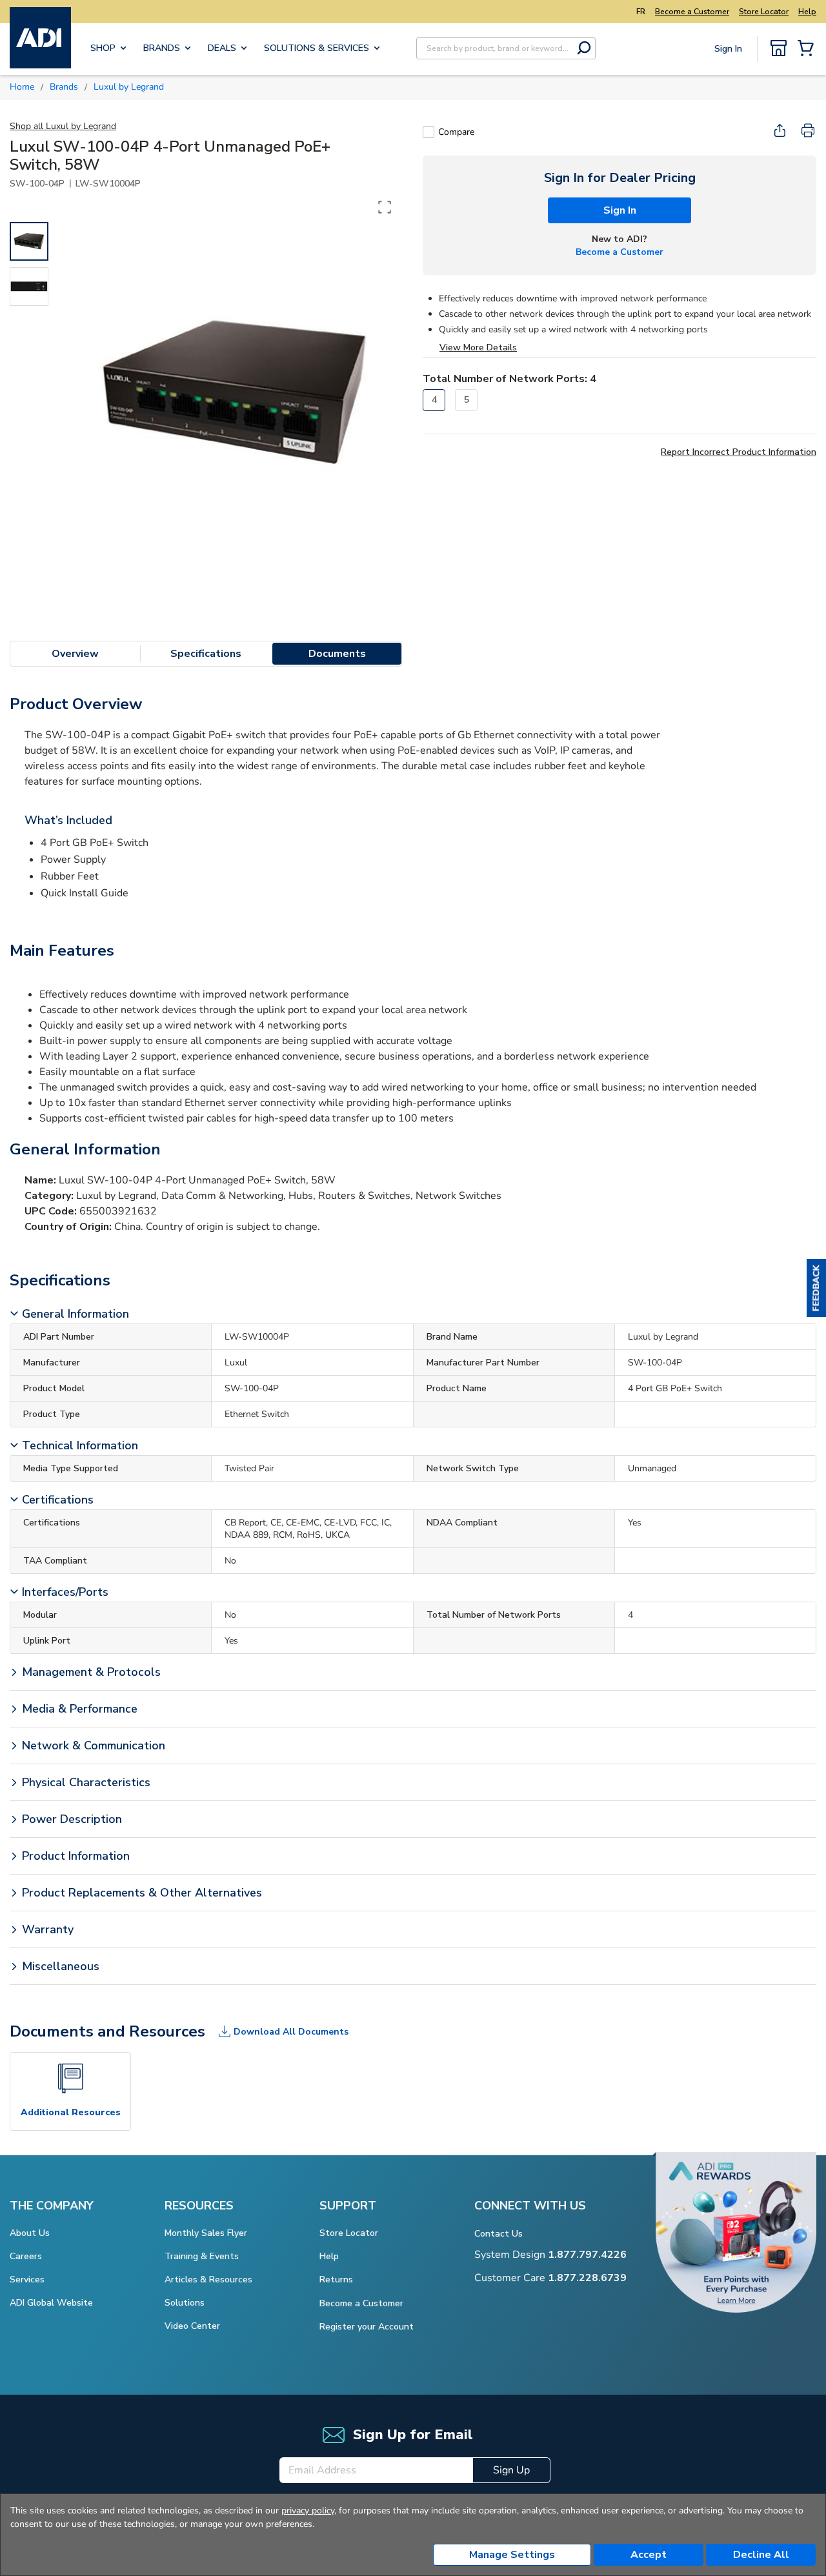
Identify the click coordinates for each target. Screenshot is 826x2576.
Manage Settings (512, 2555)
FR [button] (641, 12)
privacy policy (308, 2511)
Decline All (761, 2555)
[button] (816, 1288)
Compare (456, 132)
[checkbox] (428, 132)
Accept (649, 2555)
